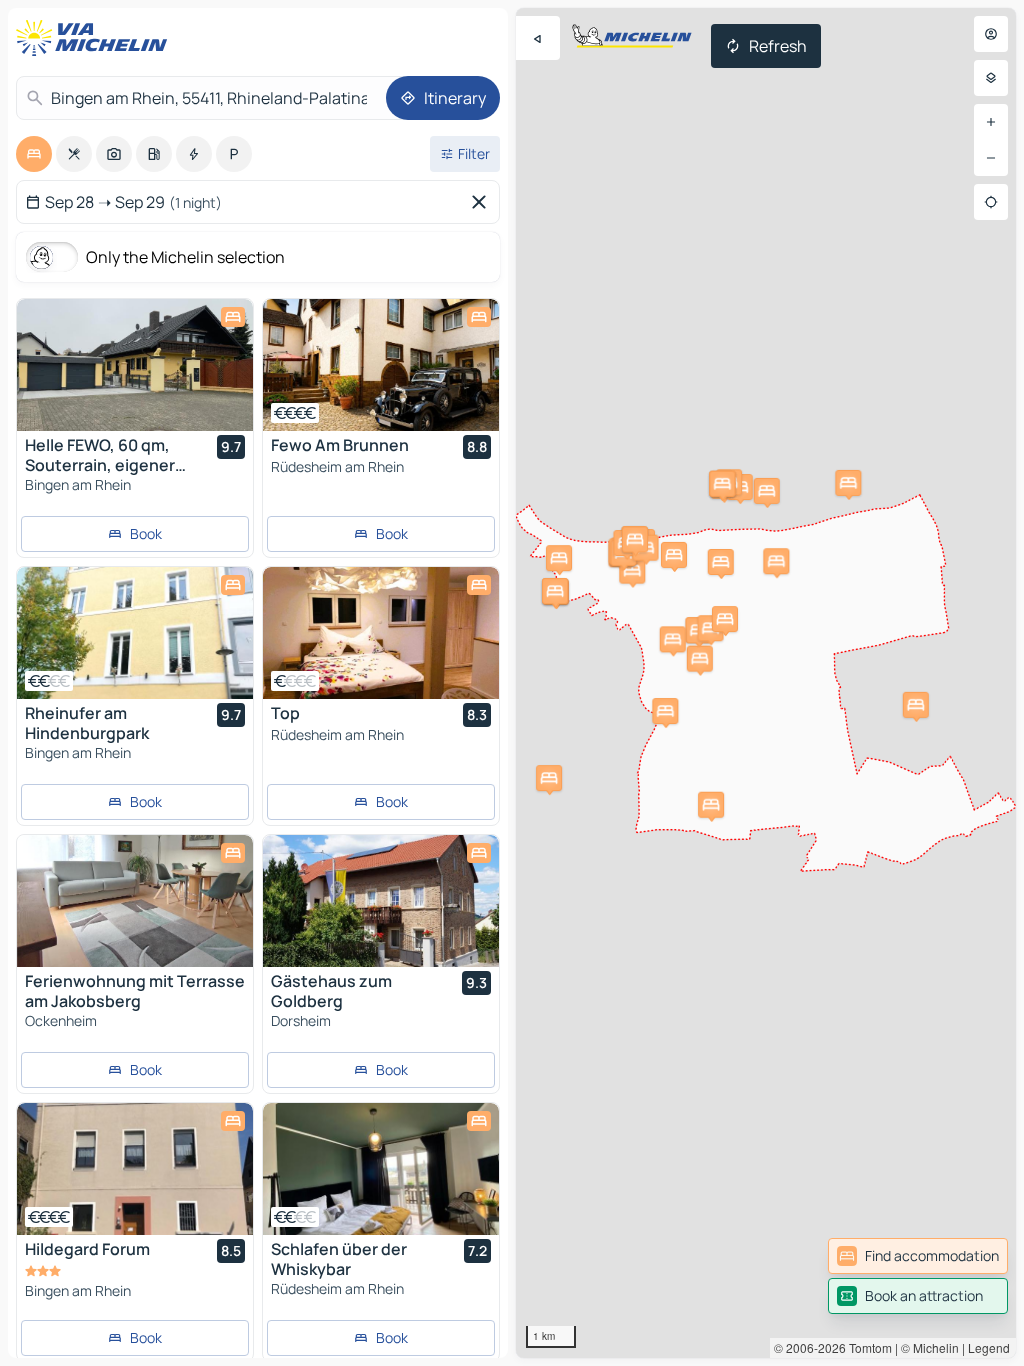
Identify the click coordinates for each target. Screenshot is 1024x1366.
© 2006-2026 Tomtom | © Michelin (866, 1347)
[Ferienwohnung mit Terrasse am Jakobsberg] (135, 901)
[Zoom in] (991, 122)
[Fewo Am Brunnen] (381, 365)
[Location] (991, 202)
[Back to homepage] (96, 38)
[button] (711, 805)
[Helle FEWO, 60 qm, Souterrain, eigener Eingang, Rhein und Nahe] (135, 365)
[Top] (381, 633)
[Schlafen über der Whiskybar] (381, 1169)
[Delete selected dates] (483, 202)
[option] (34, 154)
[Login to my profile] (991, 34)
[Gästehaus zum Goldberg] (381, 901)
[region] (766, 683)
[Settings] (991, 78)
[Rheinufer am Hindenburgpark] (135, 633)
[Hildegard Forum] (135, 1169)
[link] (918, 1256)
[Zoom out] (991, 158)
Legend (989, 1347)
